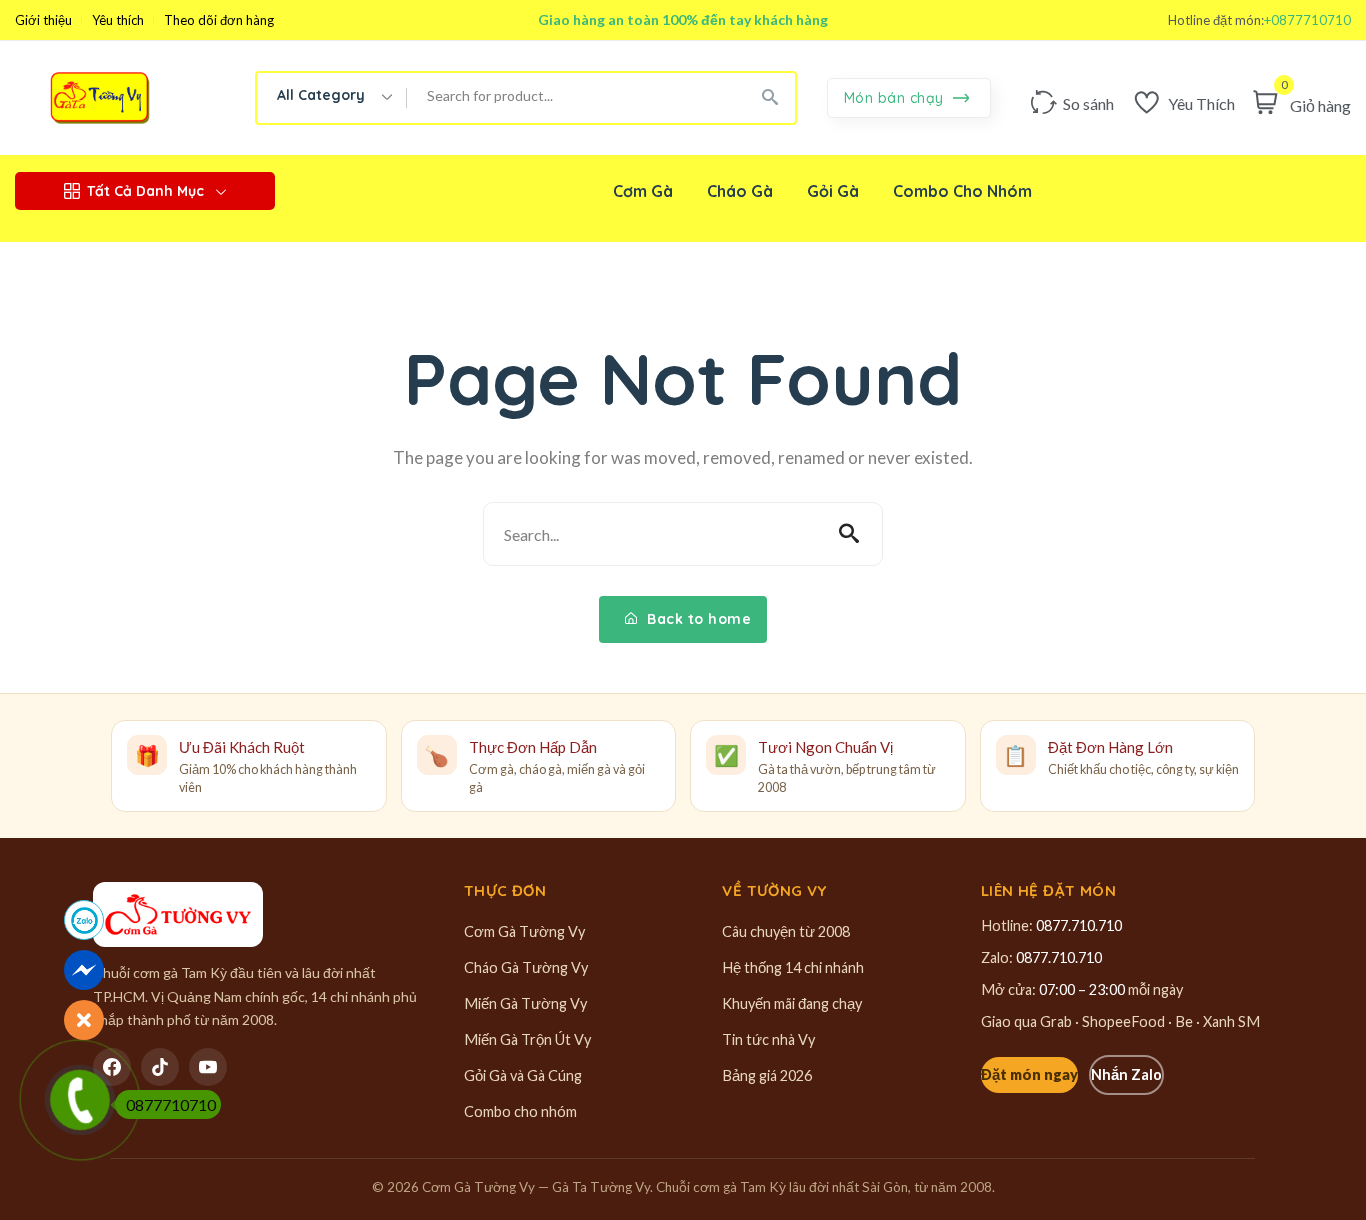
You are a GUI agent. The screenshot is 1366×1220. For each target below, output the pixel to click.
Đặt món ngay (1029, 1074)
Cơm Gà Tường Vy (524, 931)
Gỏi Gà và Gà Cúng (523, 1075)
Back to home (697, 619)
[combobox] (332, 98)
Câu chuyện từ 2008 (786, 931)
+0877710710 (1307, 20)
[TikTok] (160, 1067)
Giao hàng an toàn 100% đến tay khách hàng (683, 19)
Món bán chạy (896, 98)
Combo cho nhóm (520, 1111)
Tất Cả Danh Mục (145, 191)
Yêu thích (118, 20)
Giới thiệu (43, 20)
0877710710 (171, 1104)
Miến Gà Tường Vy (525, 1003)
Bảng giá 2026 (767, 1075)
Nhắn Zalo (1126, 1074)
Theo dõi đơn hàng (219, 20)
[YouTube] (208, 1067)
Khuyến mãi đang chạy (792, 1003)
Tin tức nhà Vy (768, 1039)
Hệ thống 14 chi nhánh (793, 967)
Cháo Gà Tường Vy (526, 967)
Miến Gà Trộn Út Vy (527, 1039)
